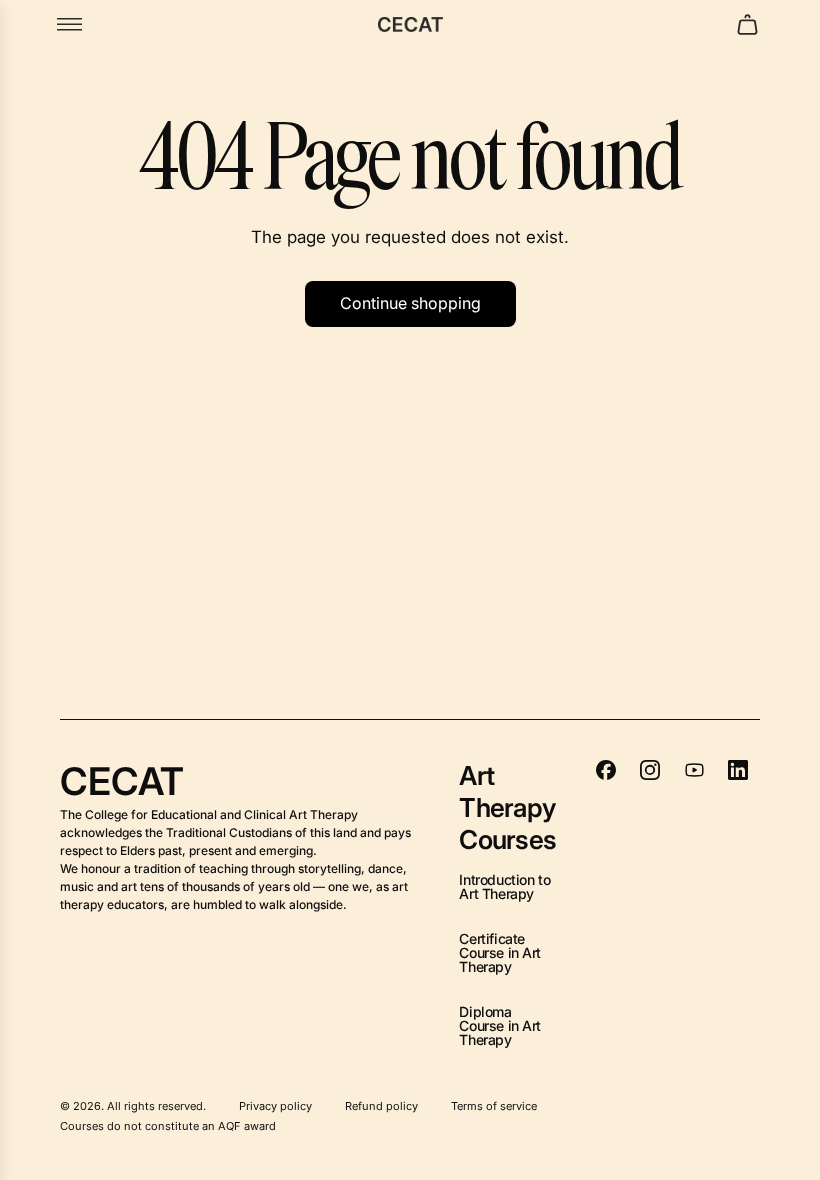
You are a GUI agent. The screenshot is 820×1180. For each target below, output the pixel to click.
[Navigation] (69, 24)
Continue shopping (410, 303)
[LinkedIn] (738, 770)
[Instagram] (650, 770)
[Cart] (747, 24)
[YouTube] (694, 770)
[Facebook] (606, 770)
